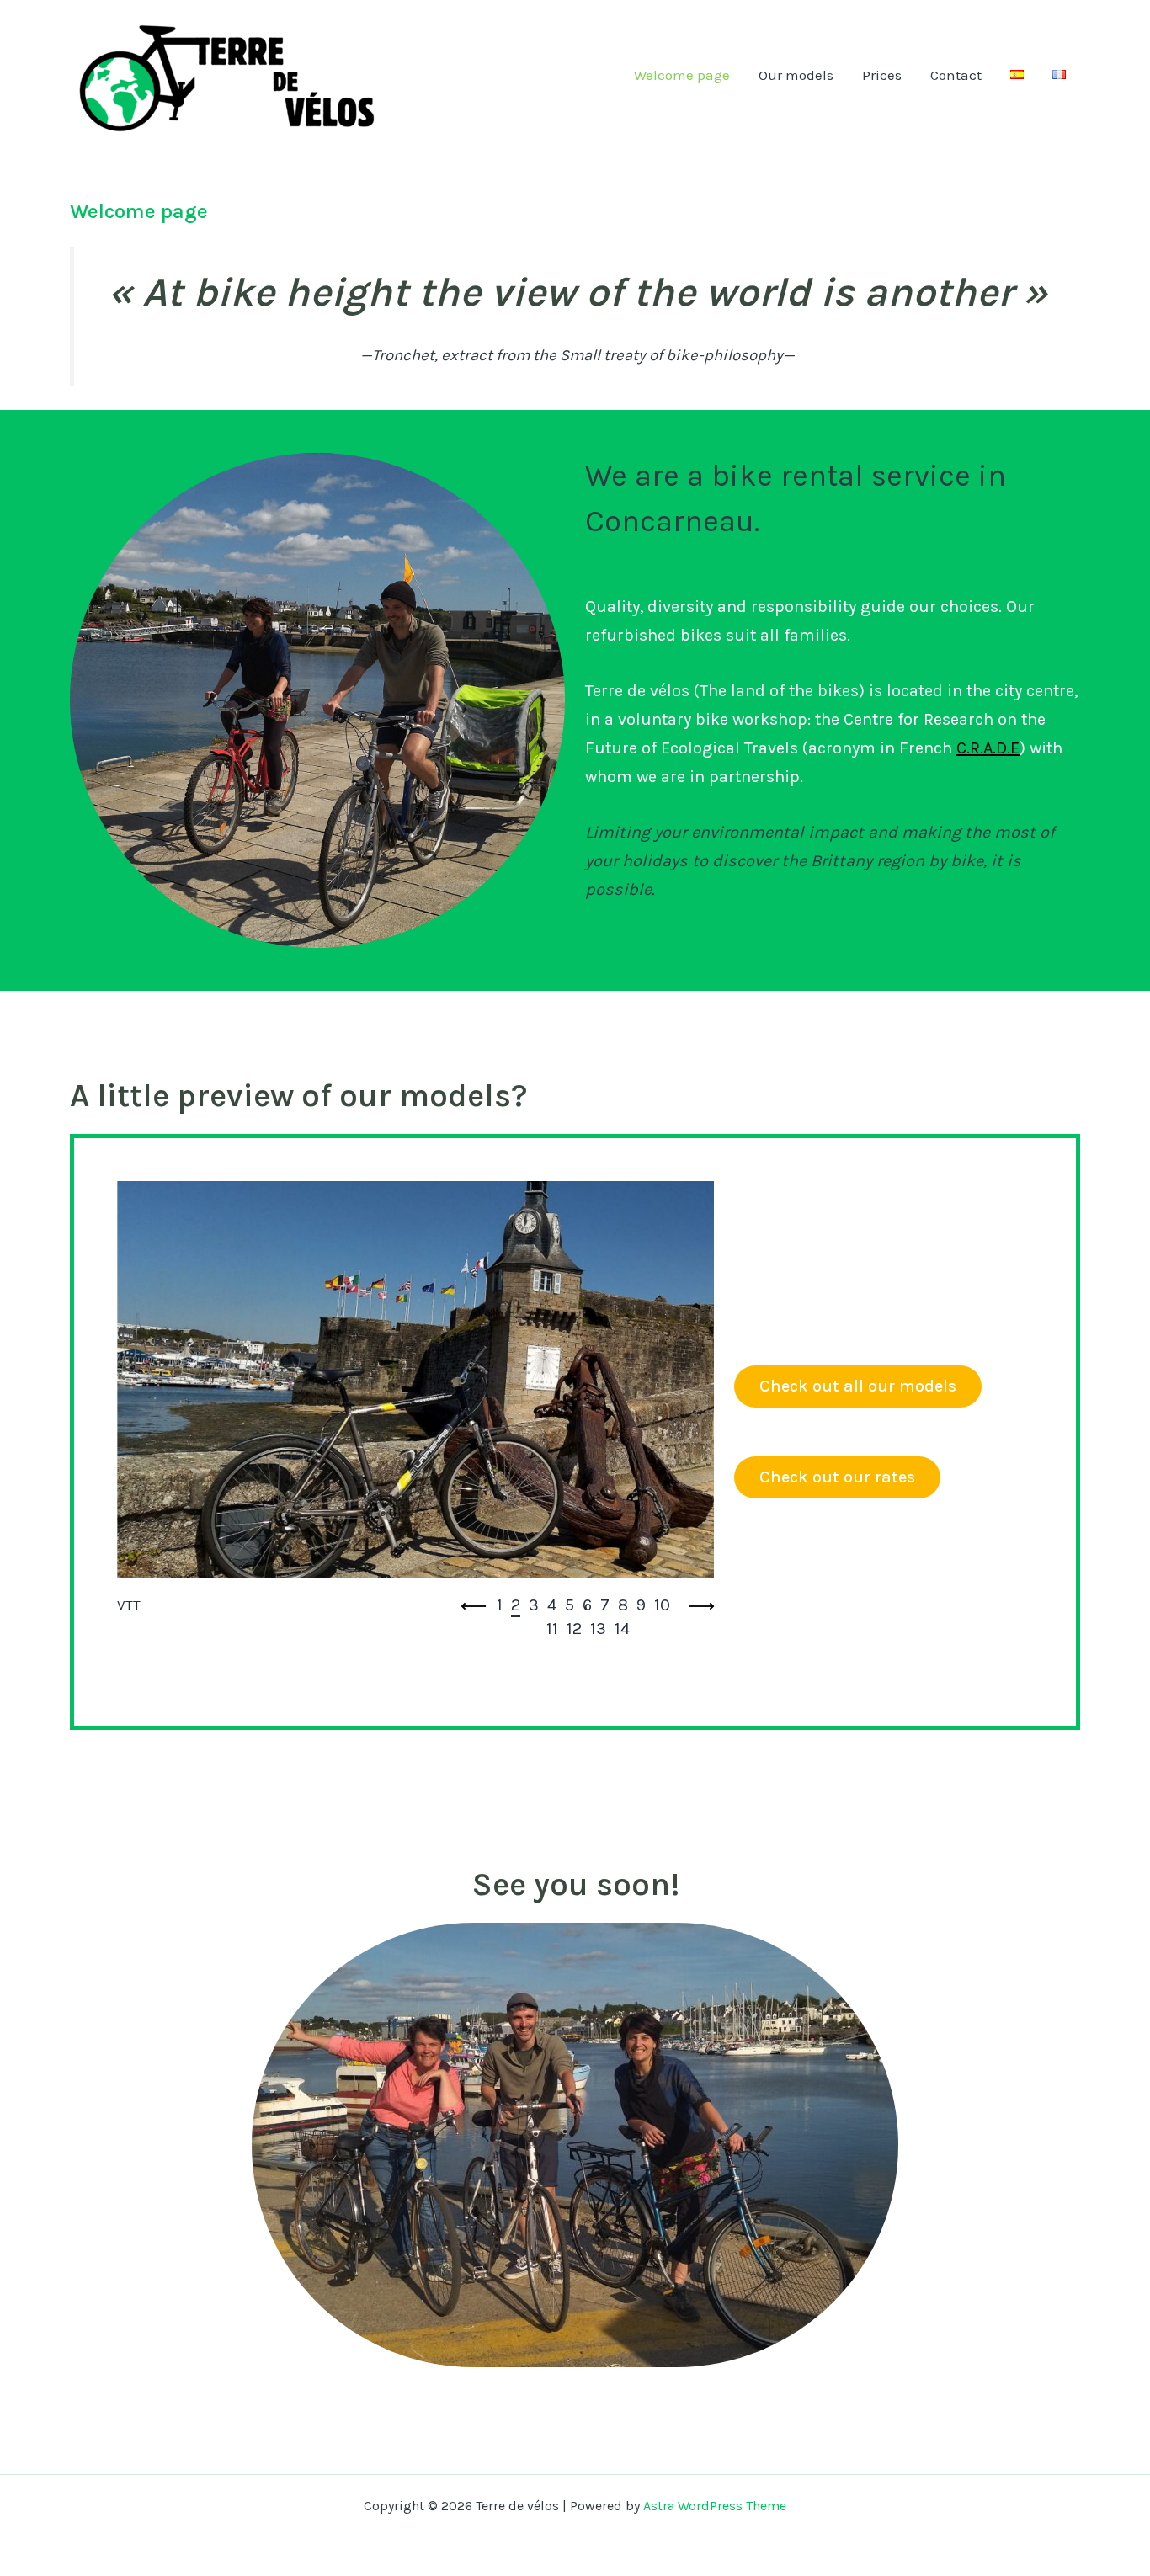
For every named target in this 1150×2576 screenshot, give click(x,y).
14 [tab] (622, 1629)
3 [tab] (534, 1605)
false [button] (474, 1606)
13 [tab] (598, 1629)
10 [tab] (662, 1605)
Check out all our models (858, 1386)
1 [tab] (500, 1605)
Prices (882, 75)
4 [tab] (552, 1605)
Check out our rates (837, 1477)
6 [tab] (587, 1605)
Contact (956, 75)
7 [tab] (605, 1605)
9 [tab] (641, 1605)
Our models (796, 75)
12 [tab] (574, 1629)
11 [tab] (552, 1629)
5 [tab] (570, 1605)
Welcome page (682, 75)
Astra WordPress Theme (715, 2506)
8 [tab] (623, 1605)
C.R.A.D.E (988, 748)
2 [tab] (516, 1605)
